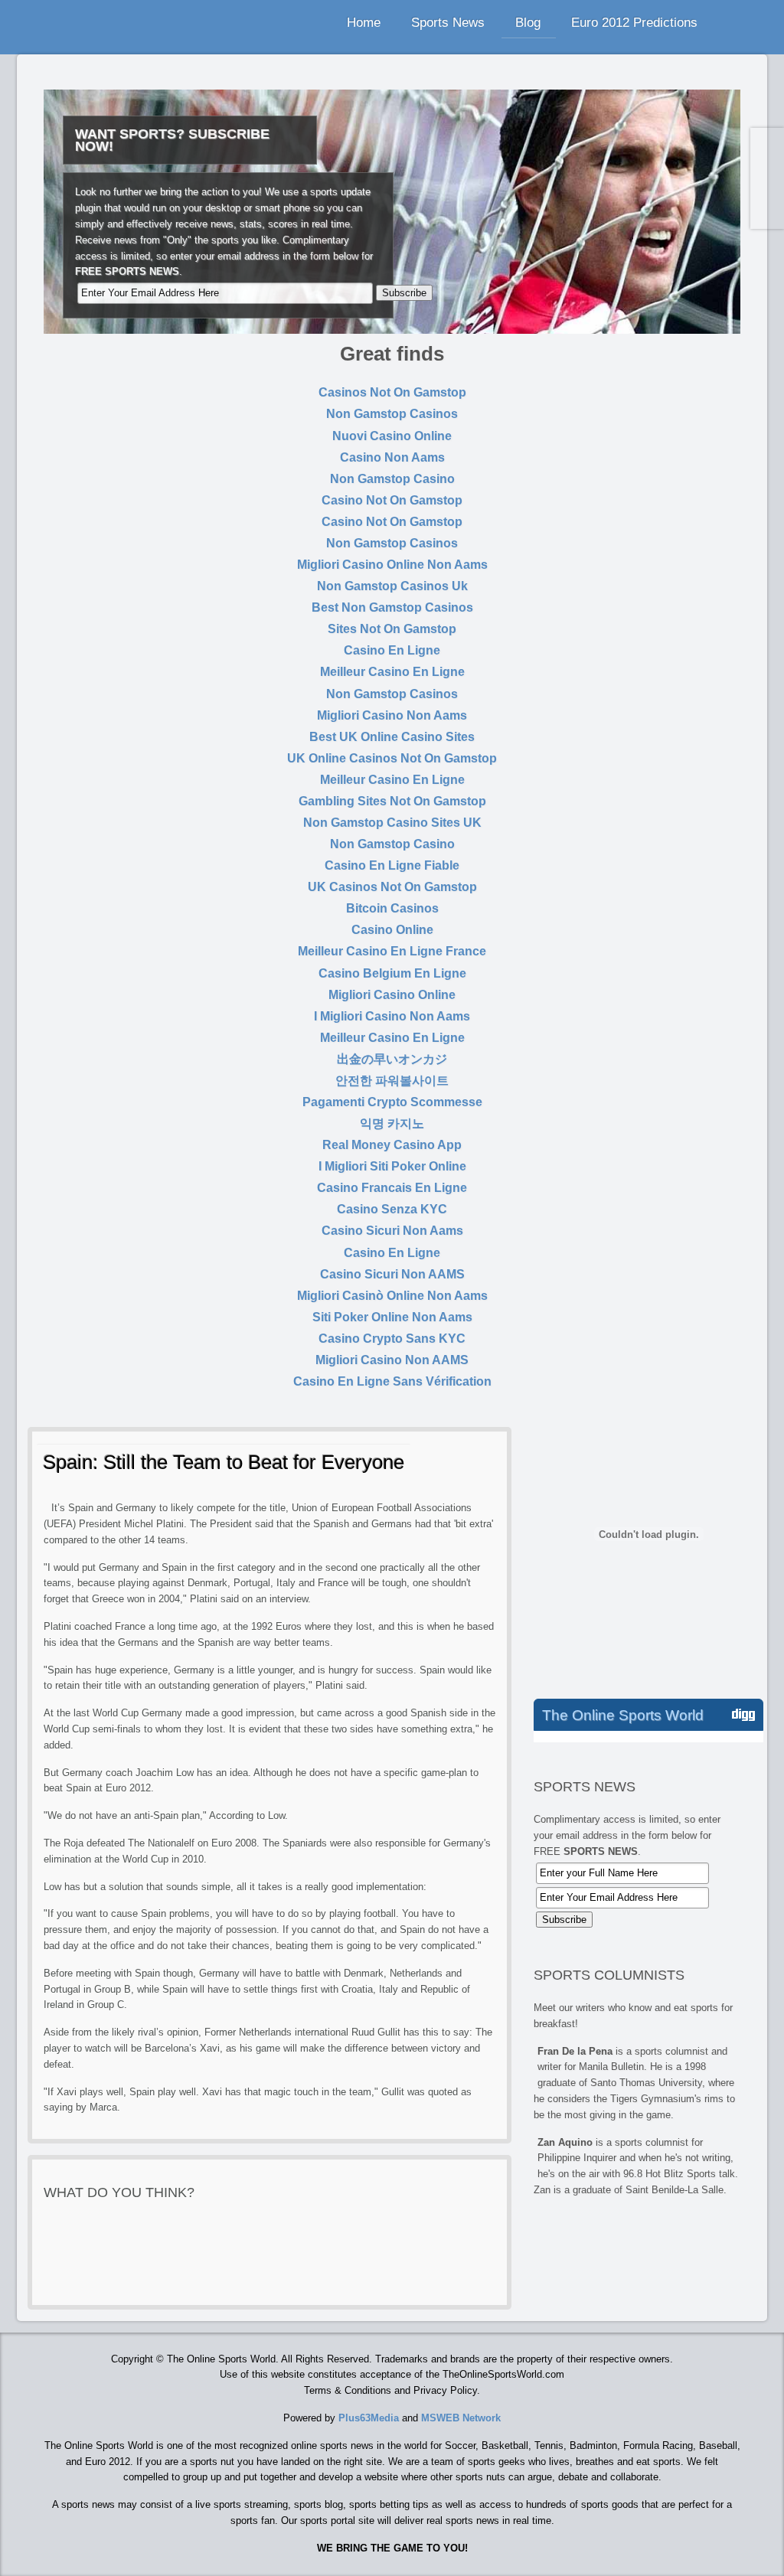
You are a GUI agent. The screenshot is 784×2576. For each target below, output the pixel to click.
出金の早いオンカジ (392, 1059)
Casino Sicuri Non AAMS (392, 1274)
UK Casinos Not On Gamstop (392, 887)
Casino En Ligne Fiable (392, 865)
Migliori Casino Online (392, 995)
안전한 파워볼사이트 (392, 1081)
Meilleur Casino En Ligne (392, 672)
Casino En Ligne (392, 650)
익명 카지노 (392, 1123)
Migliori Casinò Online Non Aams (392, 1296)
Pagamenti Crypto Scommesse (392, 1102)
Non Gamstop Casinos (392, 414)
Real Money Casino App (392, 1145)
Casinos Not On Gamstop (392, 392)
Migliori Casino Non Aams (392, 715)
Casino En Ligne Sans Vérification (392, 1381)
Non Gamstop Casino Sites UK (392, 823)
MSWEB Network (461, 2418)
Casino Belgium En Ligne (392, 973)
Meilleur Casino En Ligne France (392, 951)
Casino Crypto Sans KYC (392, 1339)
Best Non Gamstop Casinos (392, 607)
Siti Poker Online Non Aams (392, 1317)
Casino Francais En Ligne (392, 1188)
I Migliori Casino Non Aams (392, 1016)
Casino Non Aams (392, 457)
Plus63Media (369, 2418)
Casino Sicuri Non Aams (392, 1231)
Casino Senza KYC (392, 1209)
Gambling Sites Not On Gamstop (392, 801)
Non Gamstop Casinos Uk (392, 586)
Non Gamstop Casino (392, 479)
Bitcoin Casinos (392, 908)
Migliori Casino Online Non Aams (392, 565)
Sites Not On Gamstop (392, 629)
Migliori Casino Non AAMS (392, 1360)
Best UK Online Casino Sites (392, 737)
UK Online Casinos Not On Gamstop (392, 758)
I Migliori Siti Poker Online (392, 1166)
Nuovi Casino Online (392, 436)
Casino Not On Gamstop (392, 500)
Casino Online (392, 930)
